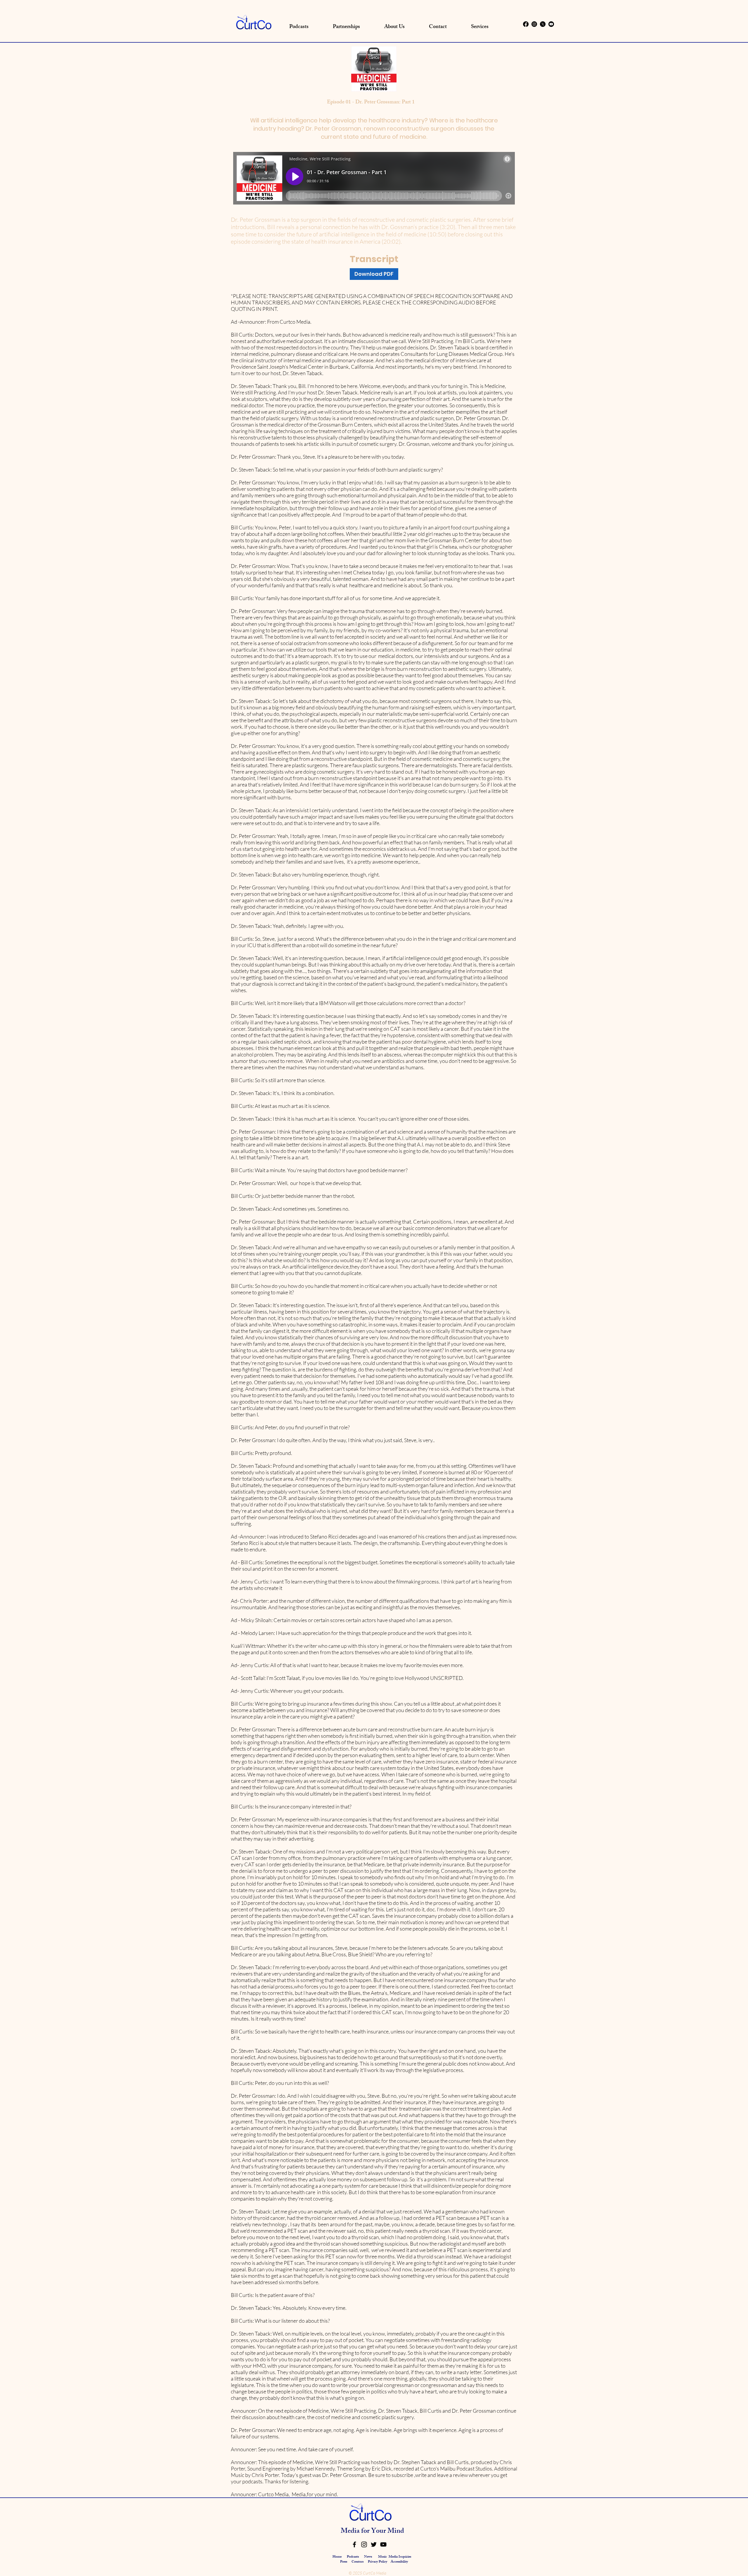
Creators (357, 2562)
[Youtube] (551, 24)
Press (344, 2562)
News (368, 2557)
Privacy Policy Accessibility (388, 2562)
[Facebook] (526, 24)
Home (337, 2557)
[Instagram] (534, 24)
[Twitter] (374, 2544)
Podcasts (353, 2557)
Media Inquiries (400, 2557)
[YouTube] (383, 2544)
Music (382, 2557)
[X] (543, 24)
